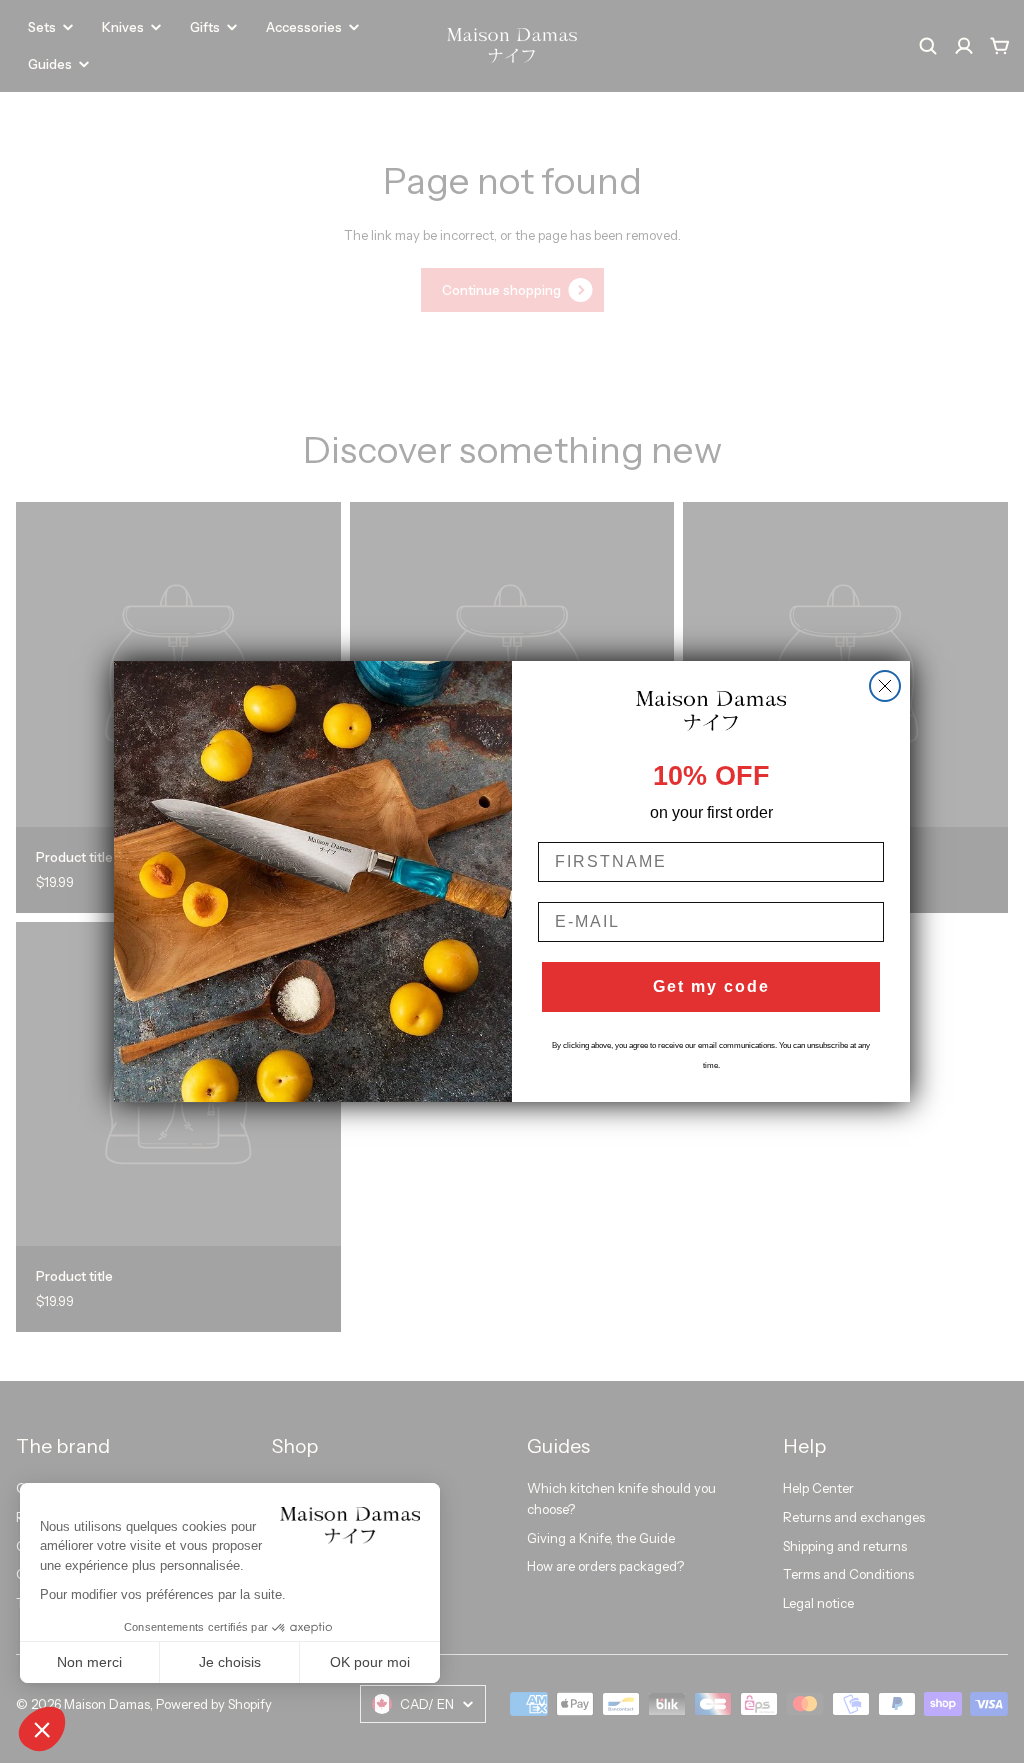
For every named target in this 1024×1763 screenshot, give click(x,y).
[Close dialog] (885, 686)
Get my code (711, 986)
